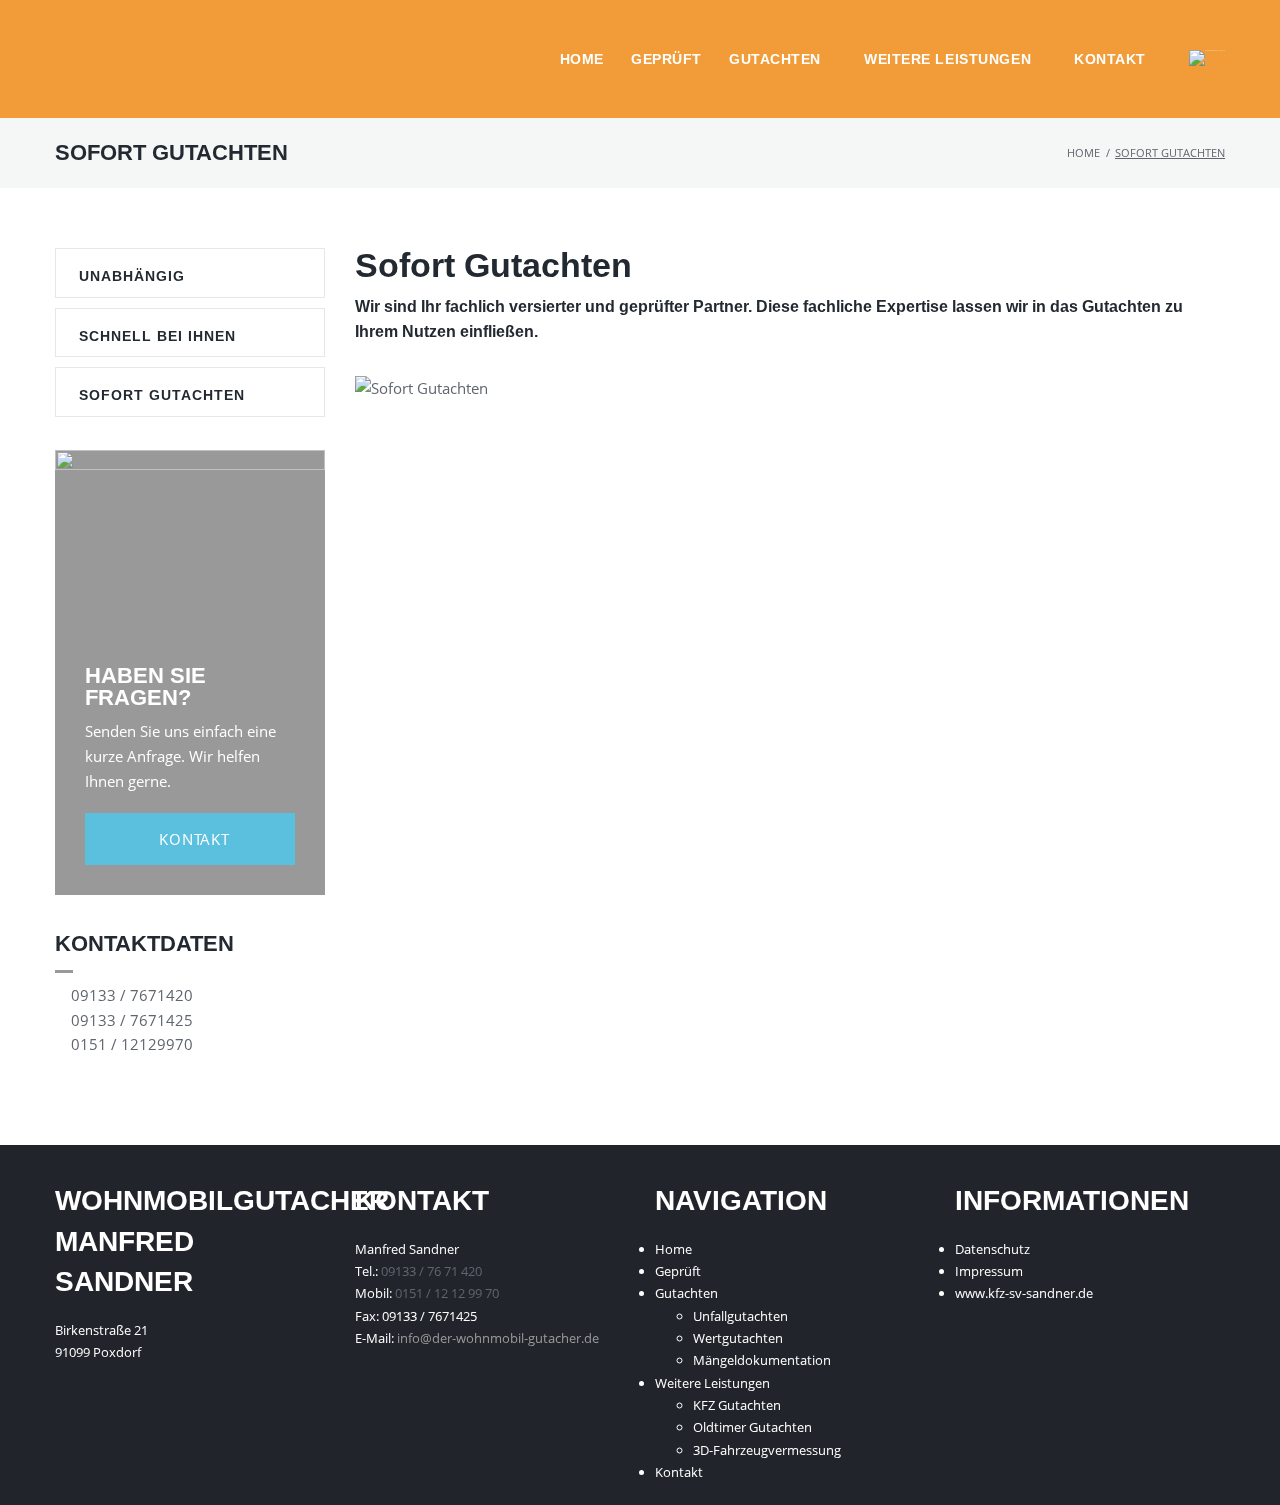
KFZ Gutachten (737, 1405)
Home (582, 59)
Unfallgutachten (740, 1316)
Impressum (989, 1271)
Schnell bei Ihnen (157, 336)
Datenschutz (992, 1249)
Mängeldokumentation (762, 1360)
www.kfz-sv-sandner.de (1024, 1293)
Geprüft (666, 59)
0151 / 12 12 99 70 (447, 1293)
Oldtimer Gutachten (752, 1427)
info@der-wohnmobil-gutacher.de (498, 1338)
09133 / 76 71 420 (431, 1271)
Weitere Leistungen (947, 59)
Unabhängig (132, 276)
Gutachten (775, 59)
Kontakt (1110, 59)
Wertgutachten (738, 1338)
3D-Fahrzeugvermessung (767, 1450)
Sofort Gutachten (162, 395)
